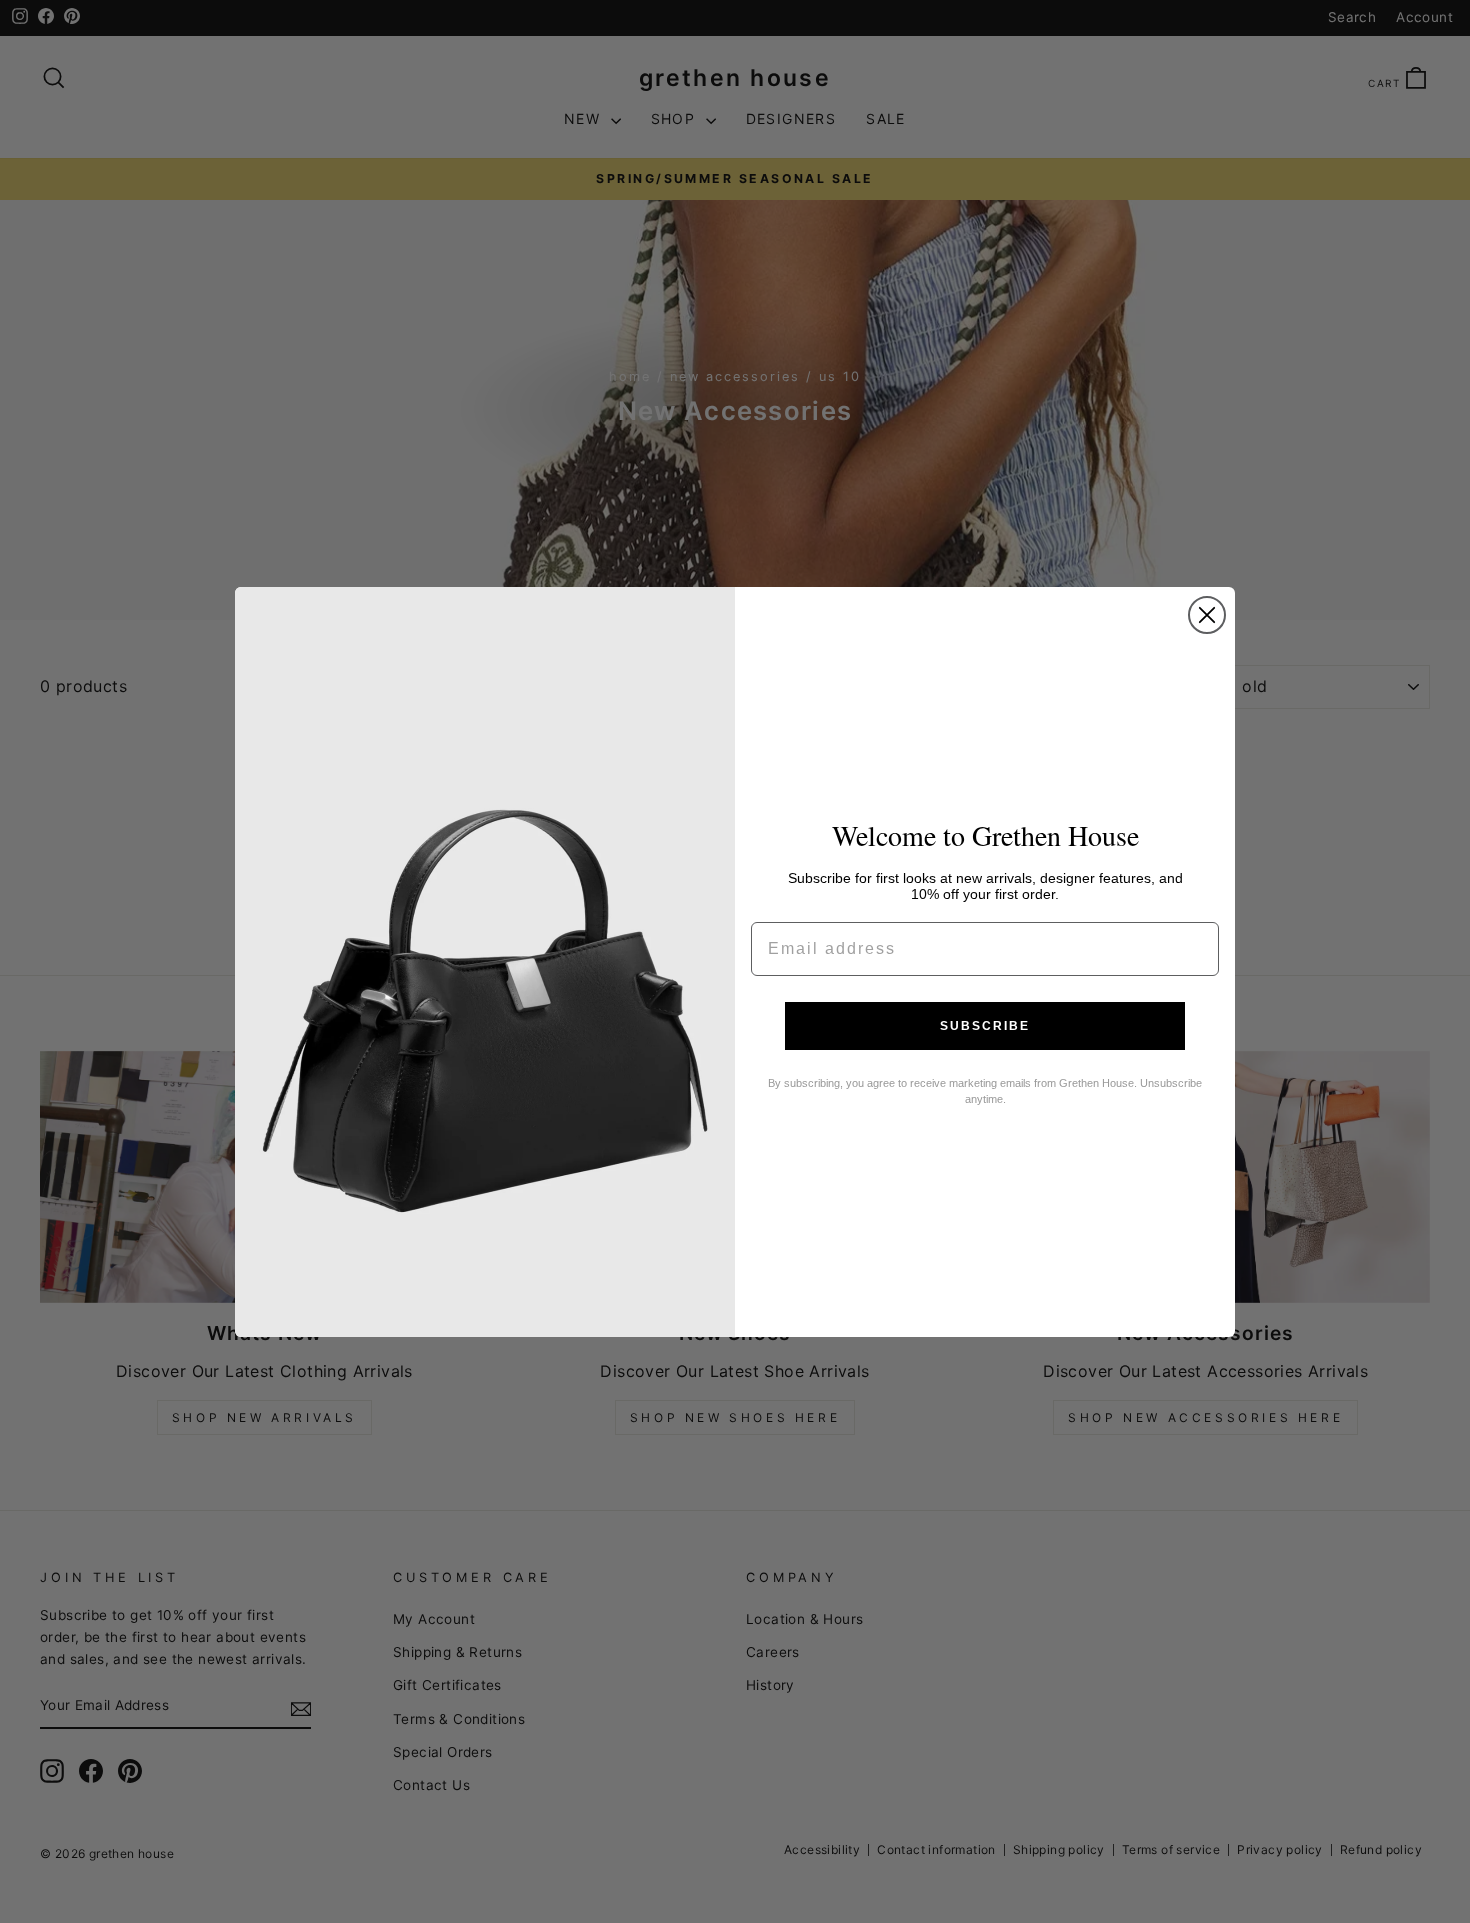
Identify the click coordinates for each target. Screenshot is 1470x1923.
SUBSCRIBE (985, 1026)
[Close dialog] (1207, 615)
